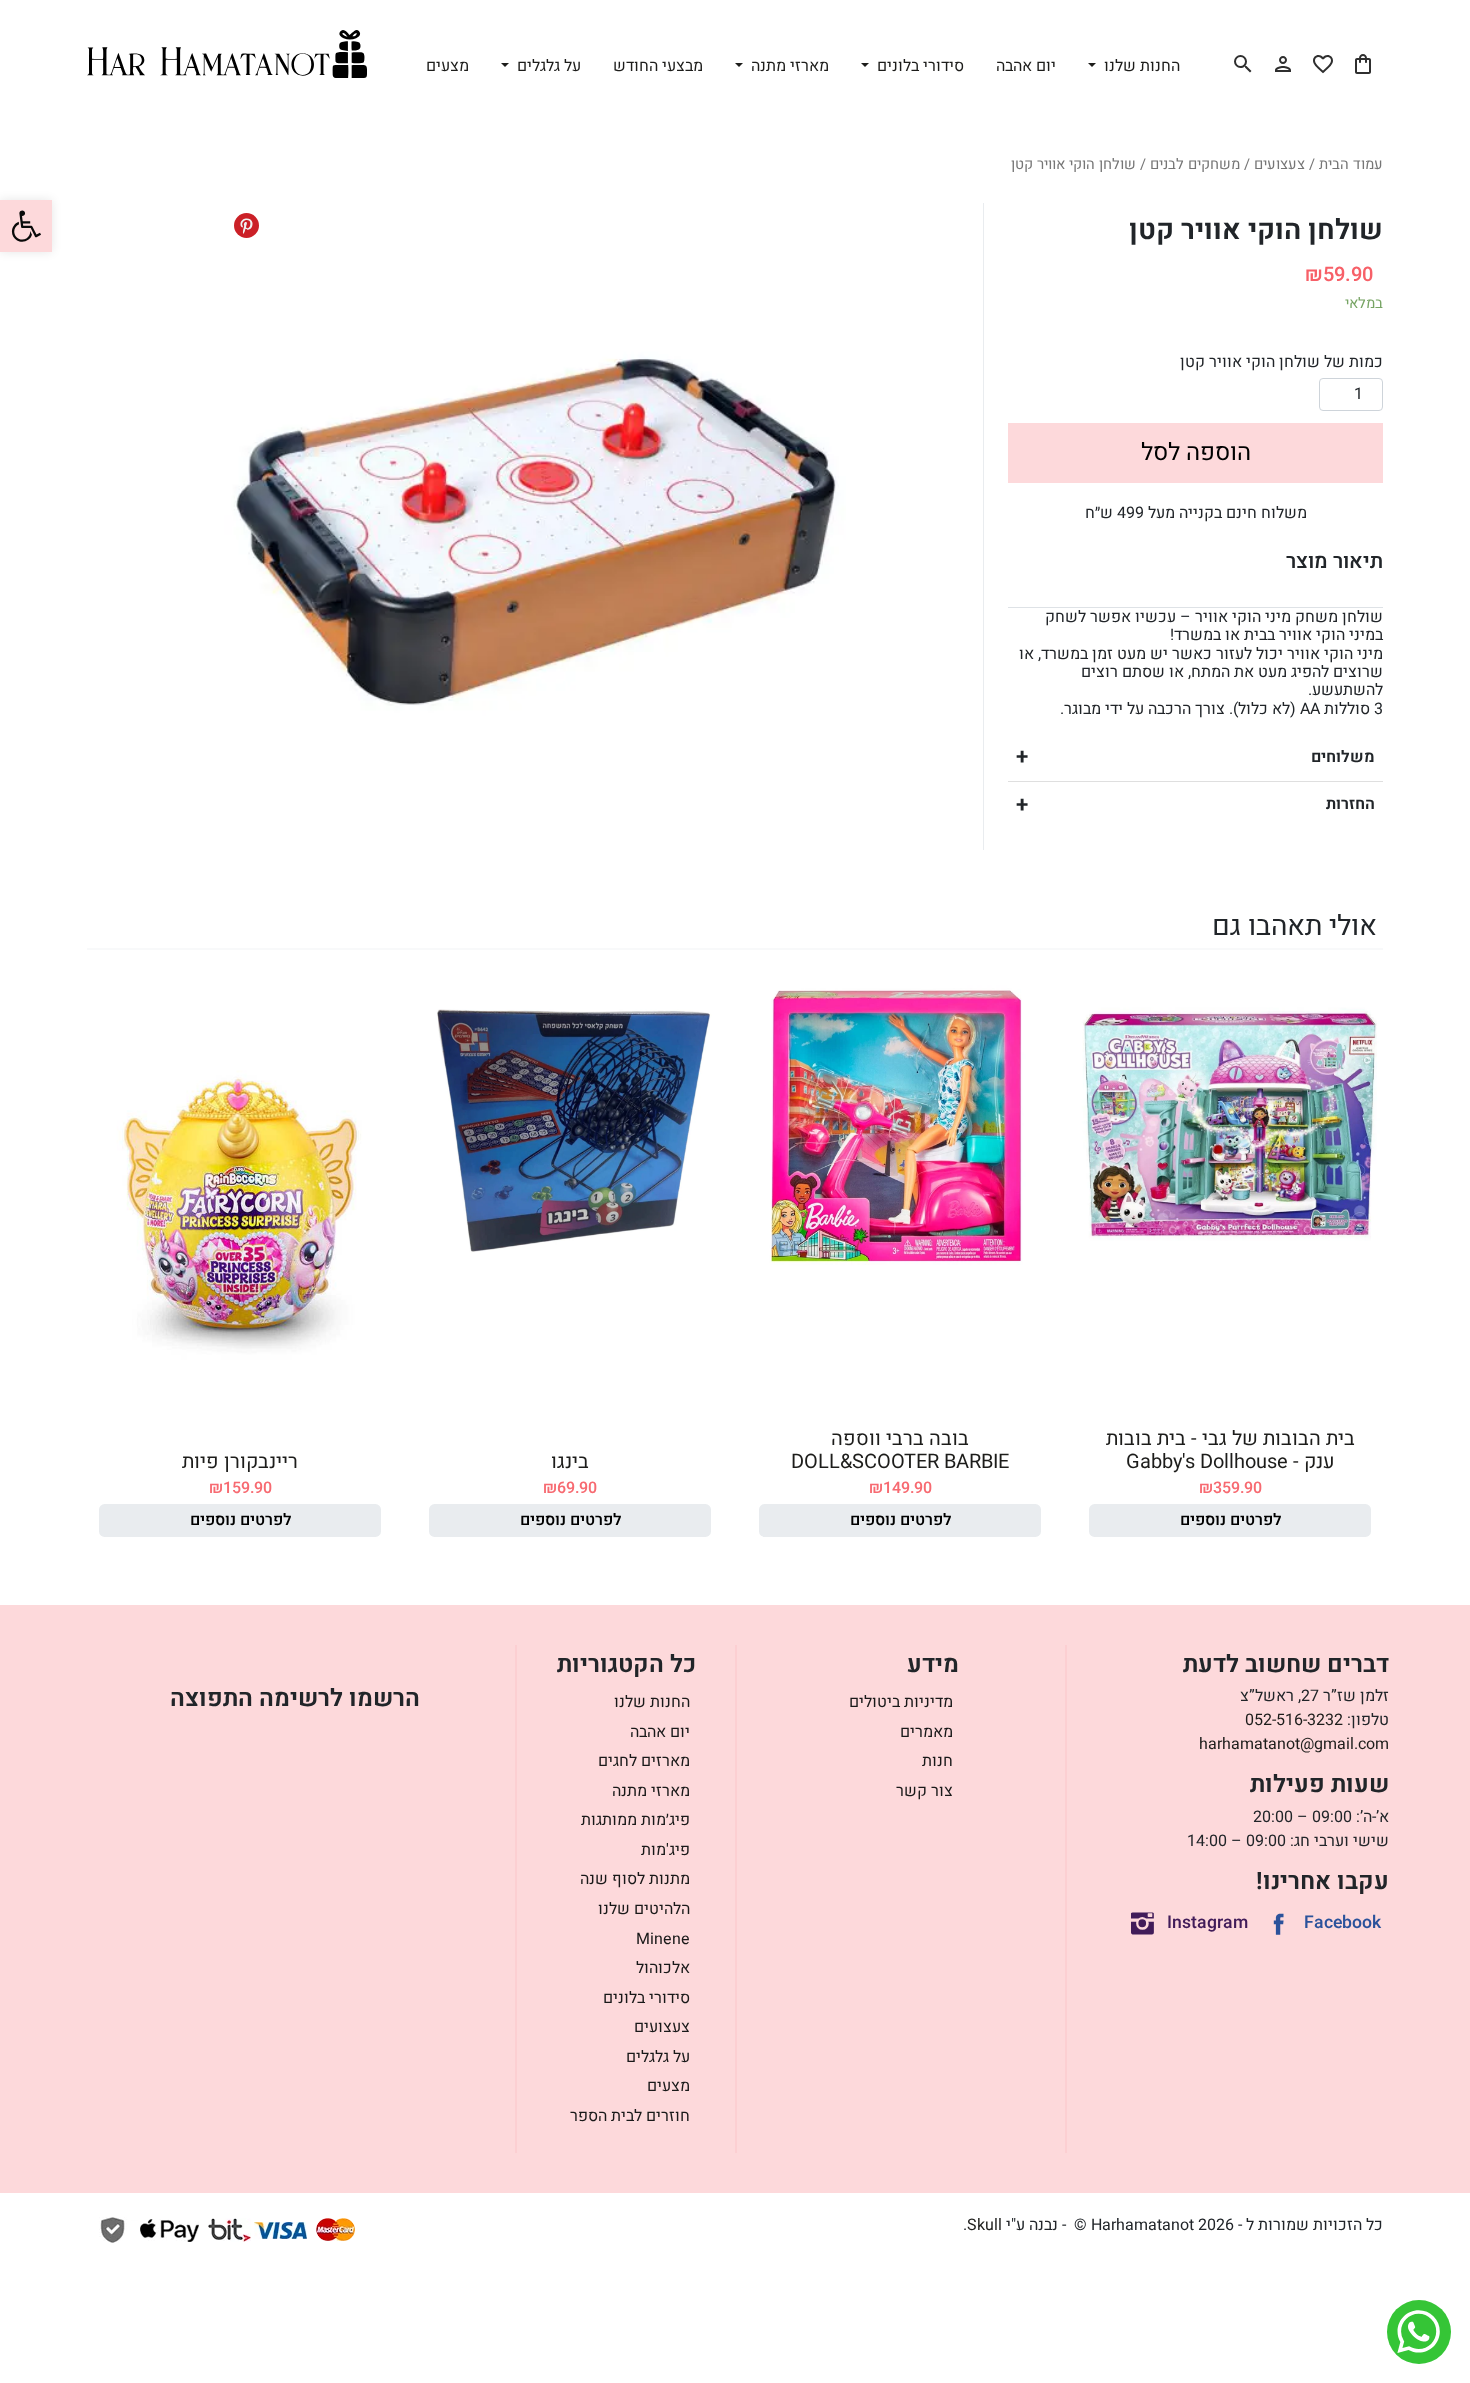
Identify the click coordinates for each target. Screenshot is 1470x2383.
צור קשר (924, 1791)
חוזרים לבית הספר (630, 2116)
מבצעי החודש (658, 66)
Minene (663, 1939)
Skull (984, 2225)
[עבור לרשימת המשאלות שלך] (1323, 64)
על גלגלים (658, 2057)
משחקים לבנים (1195, 164)
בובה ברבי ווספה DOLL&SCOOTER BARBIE (900, 1450)
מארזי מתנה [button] (788, 66)
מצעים (447, 66)
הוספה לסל (1196, 452)
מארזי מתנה (651, 1791)
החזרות (1350, 804)
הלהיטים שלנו (644, 1909)
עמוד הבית (1351, 164)
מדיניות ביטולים (901, 1702)
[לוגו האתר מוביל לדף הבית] (227, 54)
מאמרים (926, 1732)
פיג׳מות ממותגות (635, 1820)
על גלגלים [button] (547, 66)
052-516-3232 (1294, 1720)
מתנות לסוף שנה (635, 1879)
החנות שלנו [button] (1140, 66)
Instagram (1207, 1922)
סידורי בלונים (646, 1998)
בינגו (570, 1461)
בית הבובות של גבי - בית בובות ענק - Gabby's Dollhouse (1230, 1450)
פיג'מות (665, 1850)
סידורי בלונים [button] (918, 66)
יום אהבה (1026, 66)
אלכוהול (663, 1968)
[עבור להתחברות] (1283, 64)
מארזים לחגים (644, 1761)
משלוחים (1343, 757)
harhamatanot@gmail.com (1294, 1744)
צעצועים (1279, 164)
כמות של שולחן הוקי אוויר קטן (1281, 362)
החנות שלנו (652, 1702)
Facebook (1342, 1922)
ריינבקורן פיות (240, 1461)
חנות (937, 1761)
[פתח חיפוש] (1243, 64)
